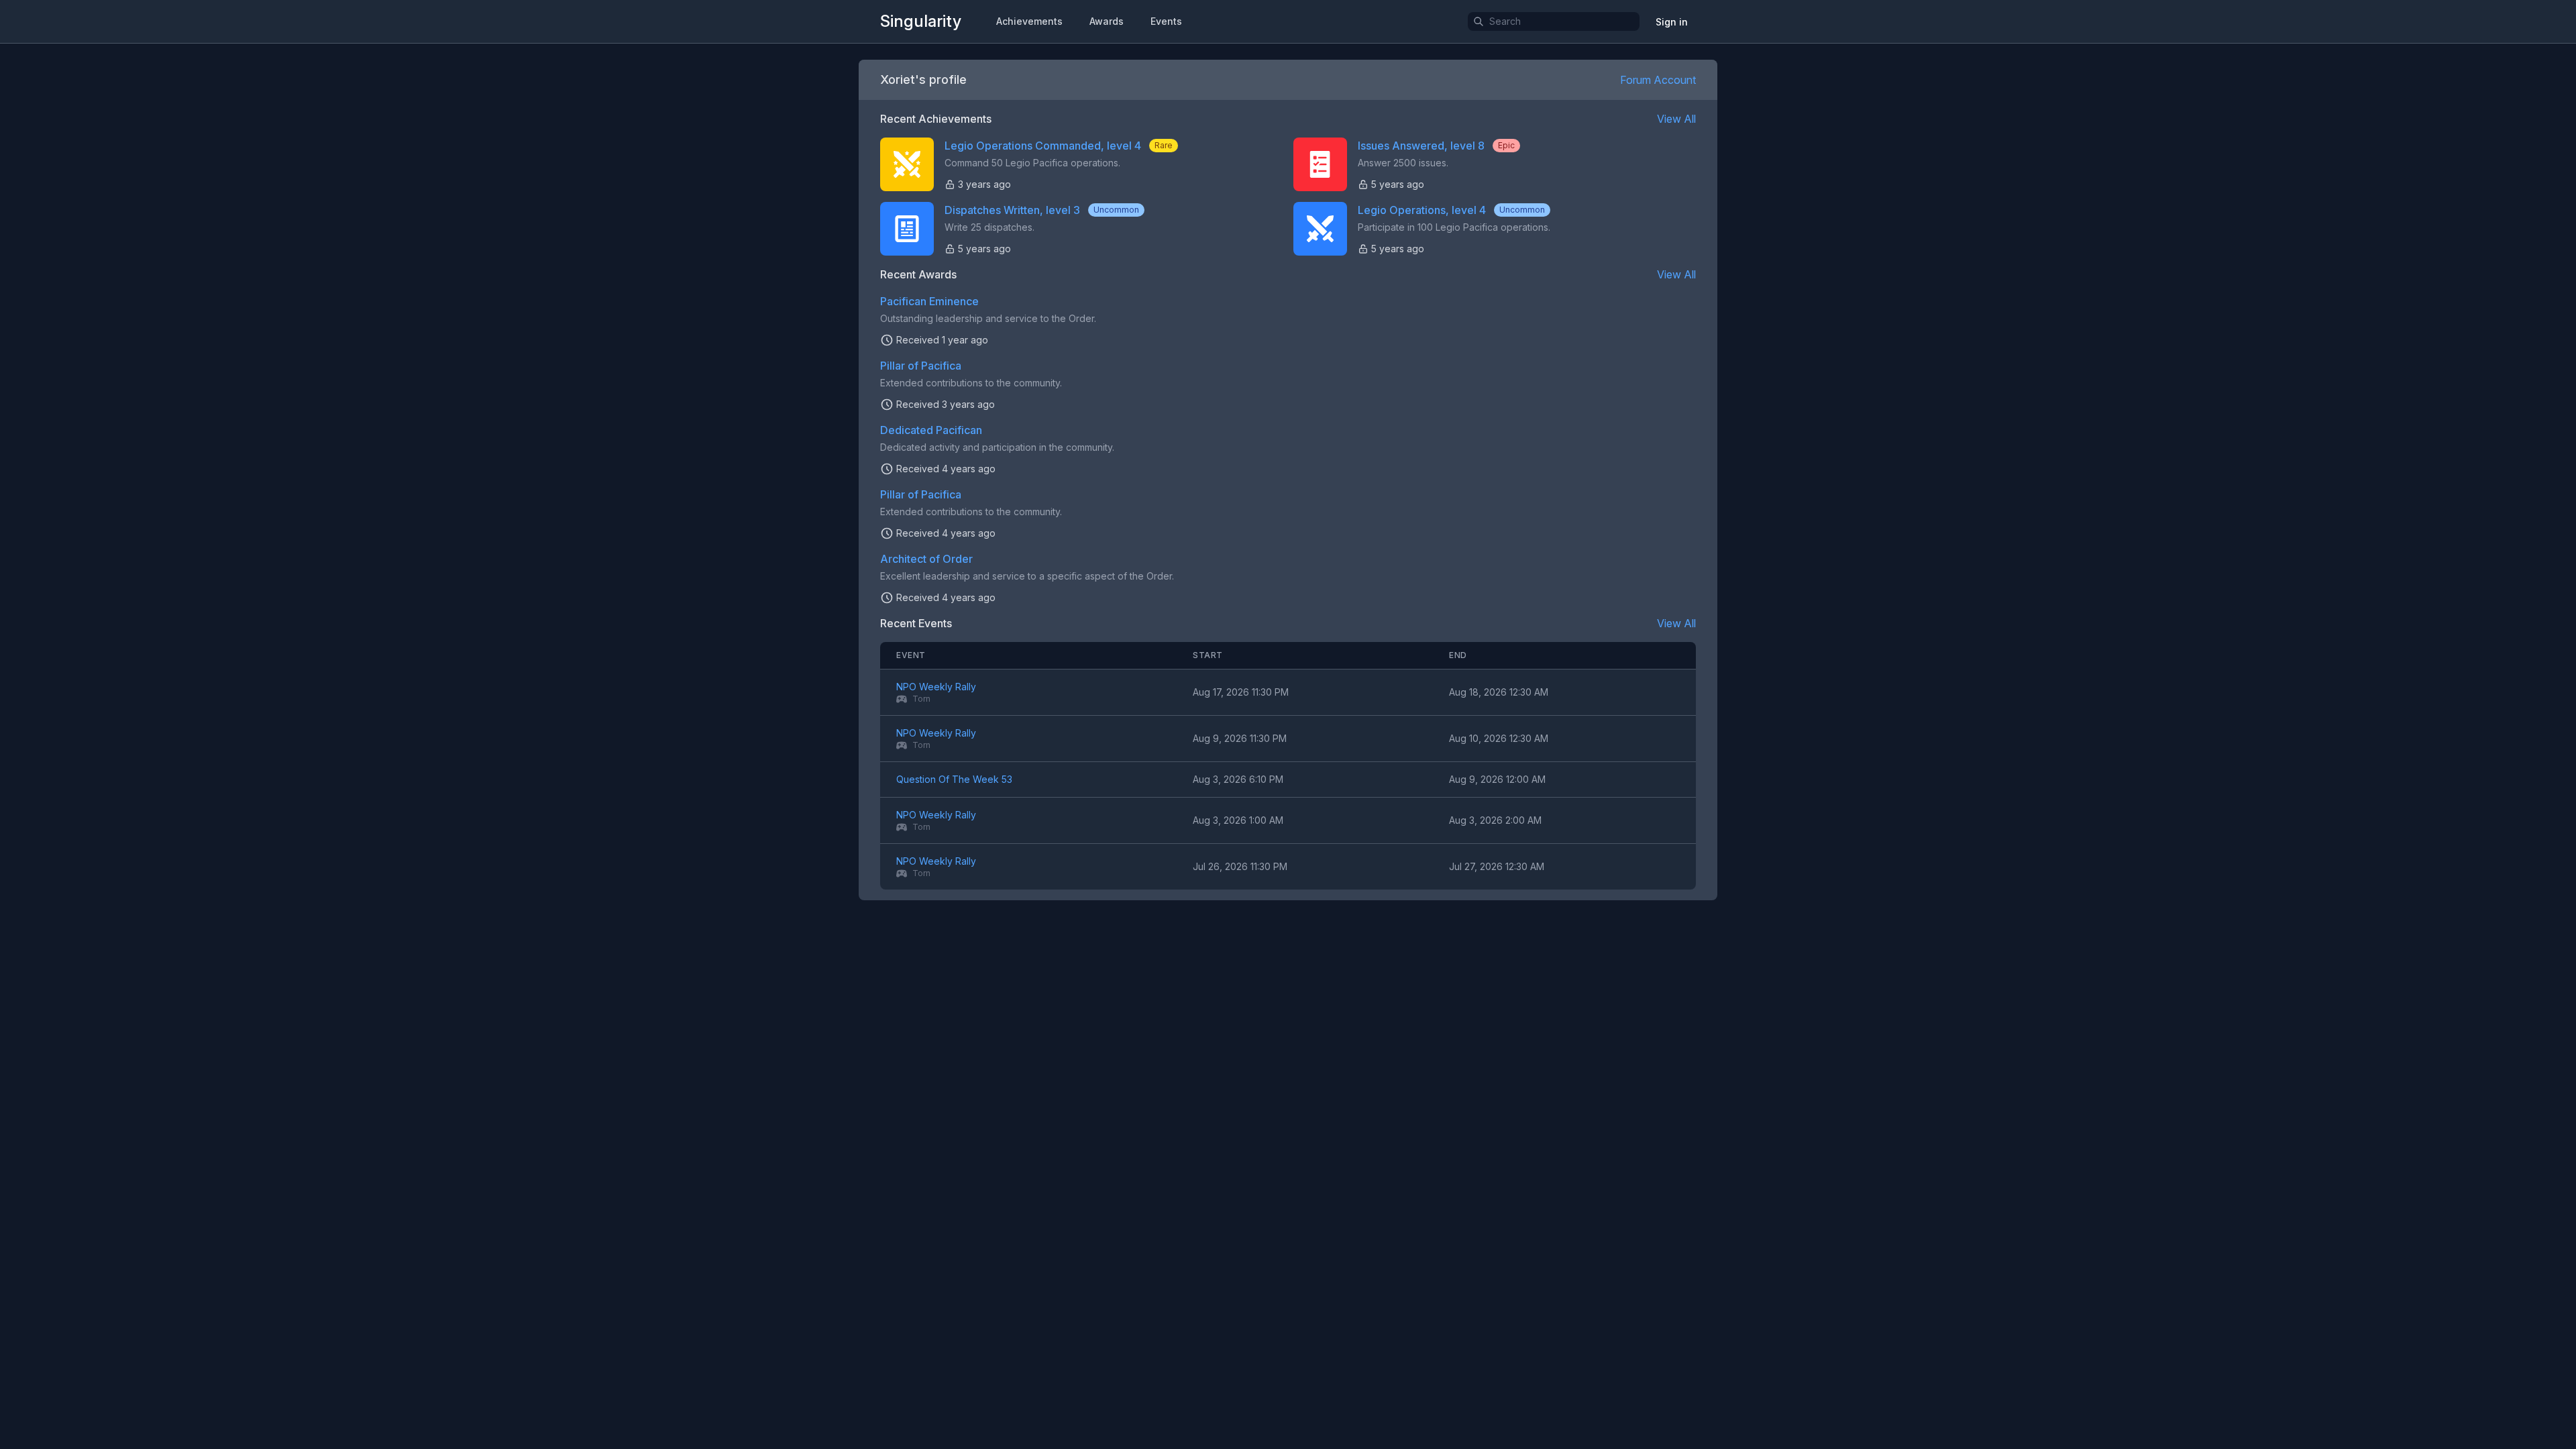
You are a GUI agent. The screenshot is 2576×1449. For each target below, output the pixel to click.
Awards (1107, 21)
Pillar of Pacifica (921, 366)
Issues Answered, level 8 (1421, 146)
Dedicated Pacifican (931, 430)
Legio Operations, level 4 (1422, 210)
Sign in (1672, 22)
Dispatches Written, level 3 (1012, 210)
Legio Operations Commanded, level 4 (1043, 146)
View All (1676, 119)
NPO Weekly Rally (936, 687)
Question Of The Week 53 (954, 779)
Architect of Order (926, 559)
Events (1166, 21)
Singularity (921, 21)
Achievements (1029, 21)
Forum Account (1658, 80)
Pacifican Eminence (929, 301)
